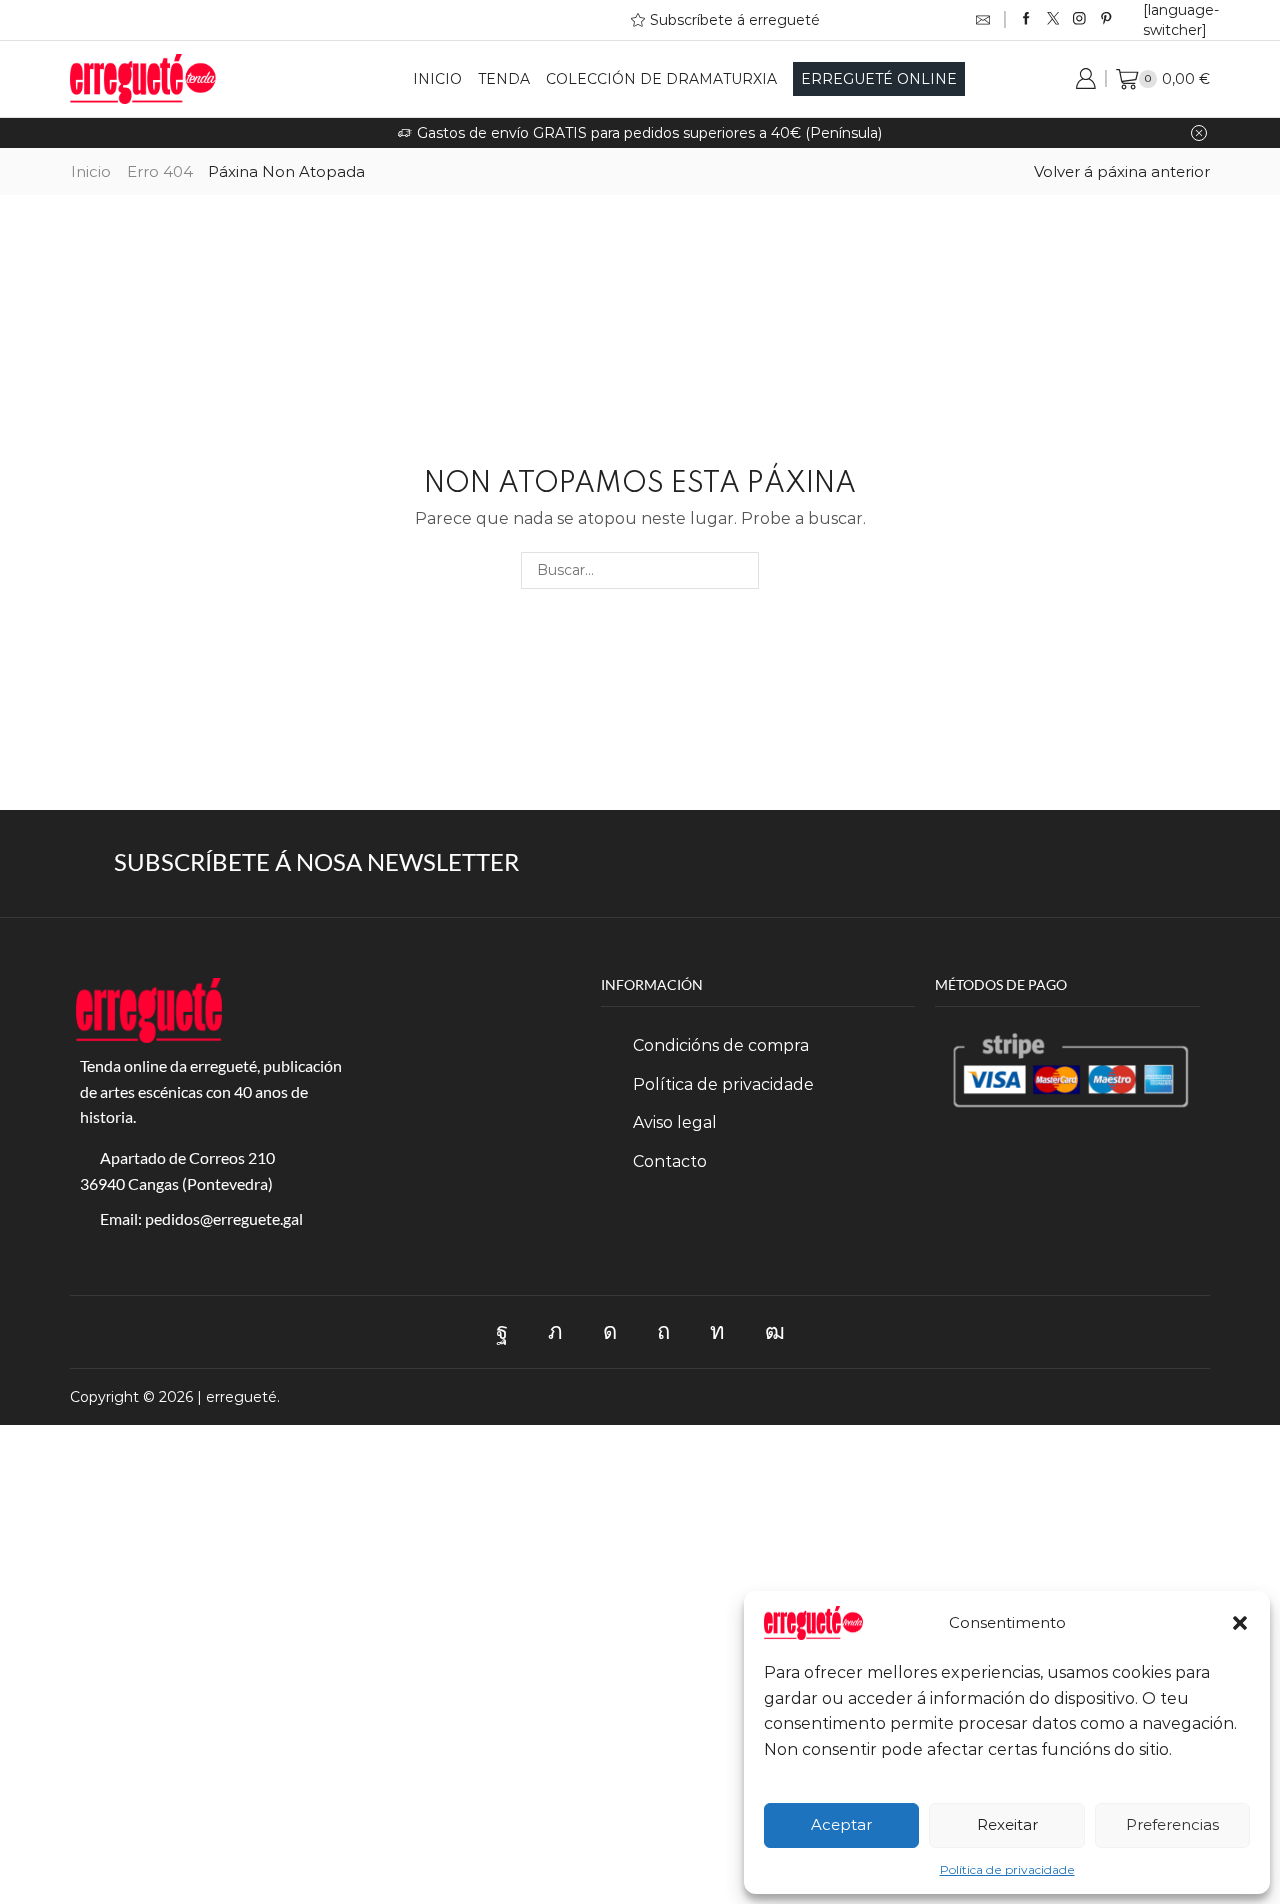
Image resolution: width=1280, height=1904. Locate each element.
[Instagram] (1079, 19)
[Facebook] (1026, 19)
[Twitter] (1053, 19)
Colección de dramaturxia (661, 79)
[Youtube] (775, 1332)
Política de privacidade (1007, 1869)
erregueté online (879, 79)
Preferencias (1172, 1824)
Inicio (437, 79)
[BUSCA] (740, 570)
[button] (1240, 1623)
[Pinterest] (1106, 19)
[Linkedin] (717, 1332)
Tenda (504, 79)
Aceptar (841, 1824)
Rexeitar (1007, 1824)
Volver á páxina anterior (1122, 171)
